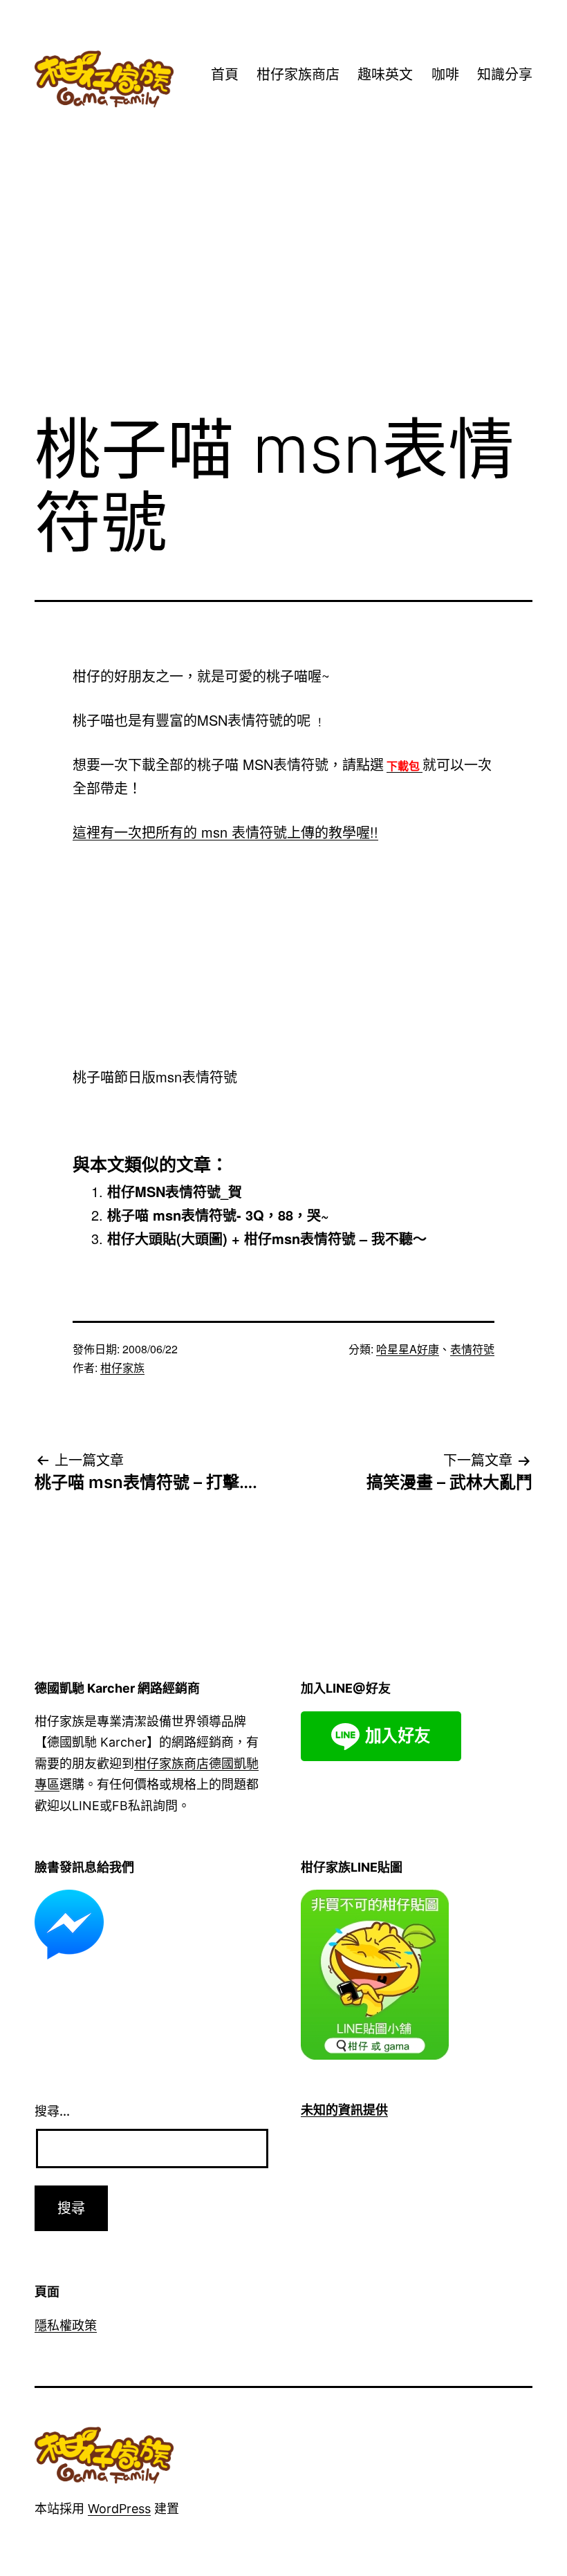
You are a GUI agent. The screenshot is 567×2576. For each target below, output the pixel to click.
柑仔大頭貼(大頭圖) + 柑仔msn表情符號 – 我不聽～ (267, 1238)
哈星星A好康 (408, 1349)
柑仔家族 (122, 1367)
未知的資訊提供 (344, 2110)
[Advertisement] (283, 288)
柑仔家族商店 (298, 75)
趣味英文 (385, 75)
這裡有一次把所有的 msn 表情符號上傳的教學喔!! (225, 832)
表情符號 (472, 1349)
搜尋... (52, 2111)
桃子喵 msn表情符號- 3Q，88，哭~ (218, 1215)
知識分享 (505, 75)
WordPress (119, 2509)
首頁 (225, 75)
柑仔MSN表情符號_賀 (175, 1191)
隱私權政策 (66, 2325)
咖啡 (445, 75)
